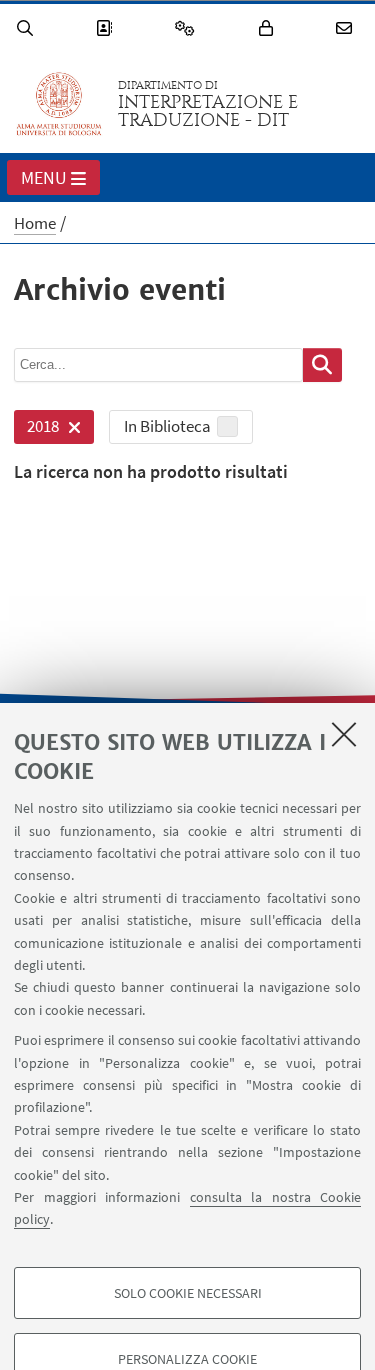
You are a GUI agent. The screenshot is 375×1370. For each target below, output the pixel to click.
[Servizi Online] (188, 28)
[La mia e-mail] (347, 28)
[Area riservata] (269, 28)
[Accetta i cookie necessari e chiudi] (344, 734)
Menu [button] (44, 177)
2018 (36, 429)
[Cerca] (28, 28)
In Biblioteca (167, 426)
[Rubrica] (107, 28)
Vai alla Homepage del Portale (59, 104)
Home (35, 223)
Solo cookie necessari (188, 1293)
